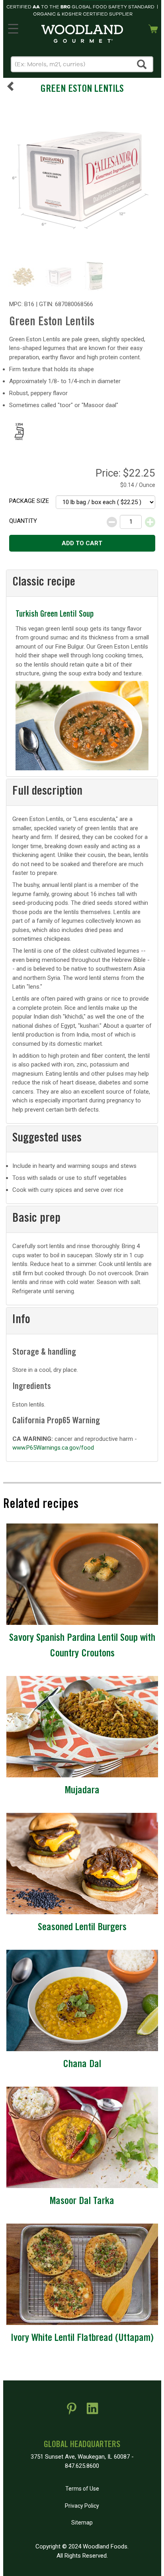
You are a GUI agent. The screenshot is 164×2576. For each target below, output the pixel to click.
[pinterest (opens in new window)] (72, 2412)
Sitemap (82, 2523)
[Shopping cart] (153, 28)
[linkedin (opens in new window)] (92, 2412)
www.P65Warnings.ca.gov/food (53, 1448)
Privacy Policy (82, 2506)
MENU (13, 27)
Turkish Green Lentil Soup (55, 615)
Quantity (23, 521)
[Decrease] (112, 522)
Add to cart (82, 543)
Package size (29, 501)
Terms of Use (82, 2489)
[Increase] (150, 522)
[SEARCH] (142, 64)
